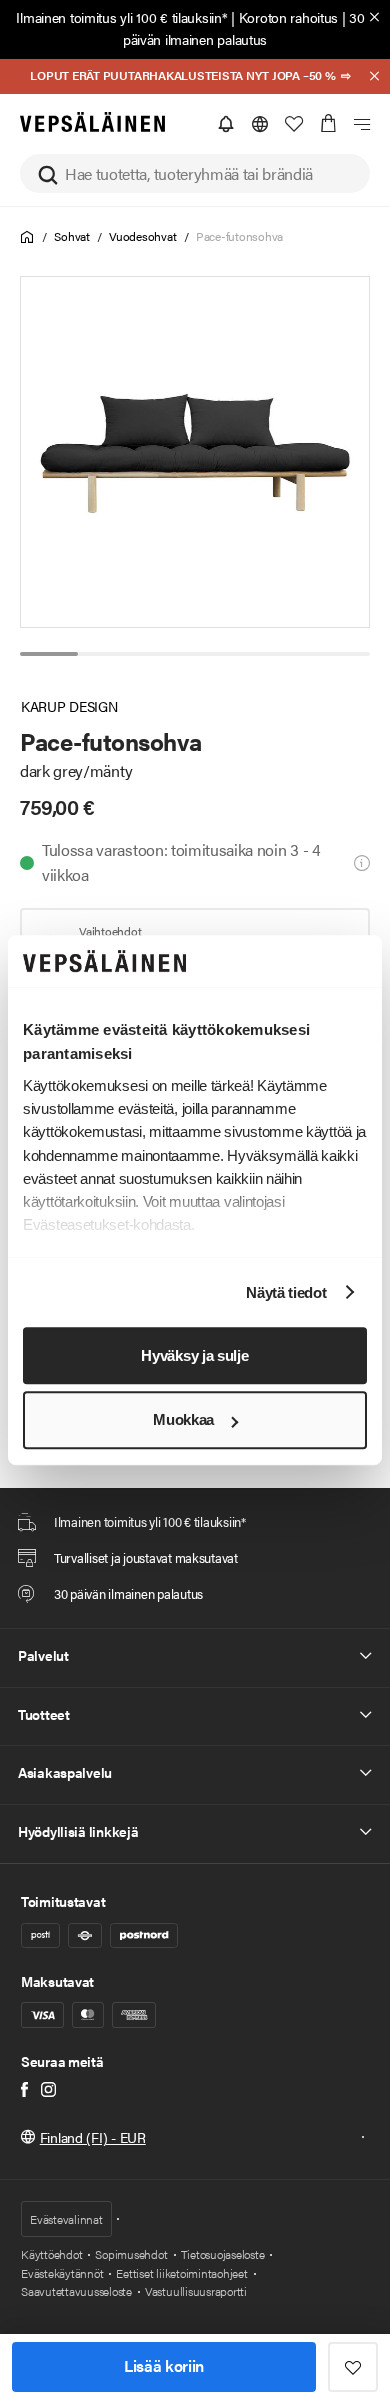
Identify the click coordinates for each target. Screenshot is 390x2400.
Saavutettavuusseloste (76, 2291)
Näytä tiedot (286, 1292)
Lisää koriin (164, 2365)
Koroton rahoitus (289, 17)
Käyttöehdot (51, 2254)
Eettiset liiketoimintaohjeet (181, 2273)
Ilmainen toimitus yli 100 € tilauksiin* (121, 17)
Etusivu (27, 237)
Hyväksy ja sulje (194, 1355)
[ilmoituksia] (226, 124)
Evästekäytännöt (62, 2273)
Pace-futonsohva (239, 236)
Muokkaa (183, 1420)
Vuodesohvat (142, 236)
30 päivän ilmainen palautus (244, 28)
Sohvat (72, 236)
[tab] (49, 654)
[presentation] (196, 452)
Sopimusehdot (131, 2254)
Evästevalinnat (66, 2219)
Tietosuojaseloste (223, 2254)
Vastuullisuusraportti (196, 2291)
